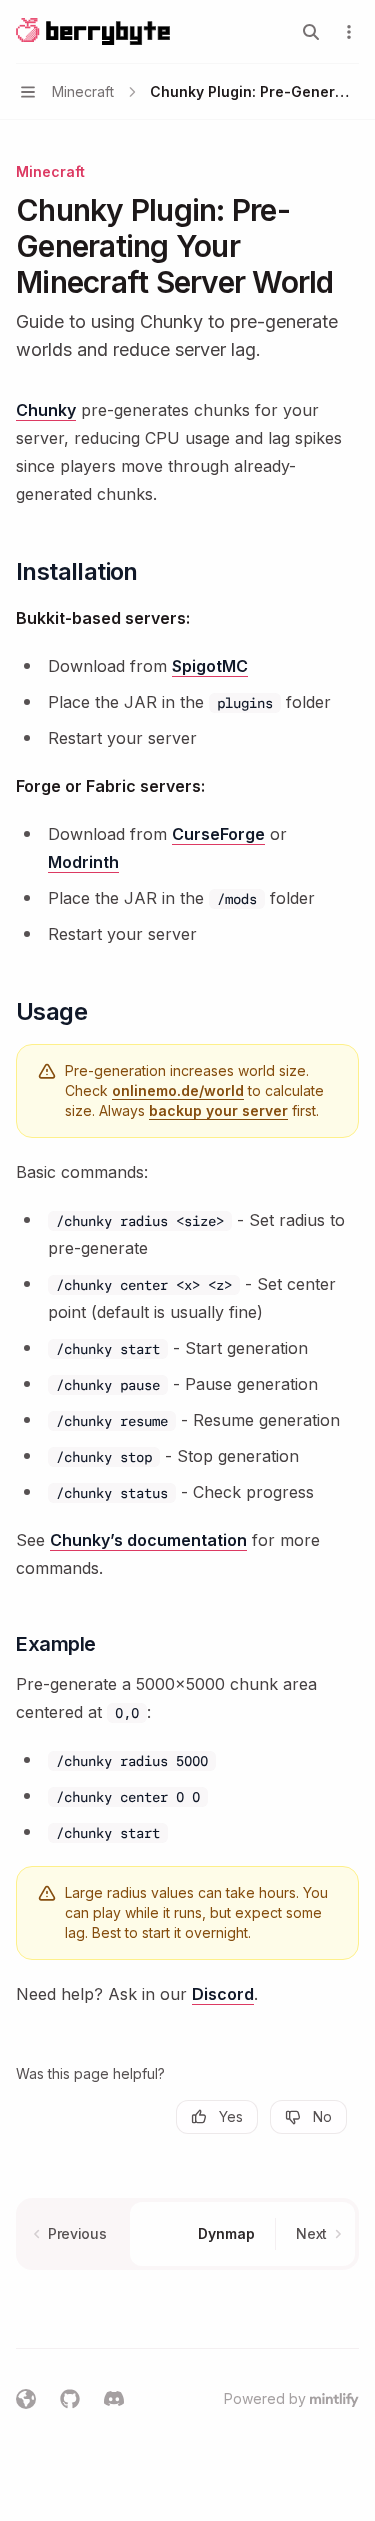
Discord (223, 1994)
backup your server (218, 1110)
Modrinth (83, 862)
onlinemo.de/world (178, 1090)
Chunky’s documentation (148, 1540)
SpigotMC (210, 666)
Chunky (46, 410)
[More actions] (349, 32)
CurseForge (218, 834)
